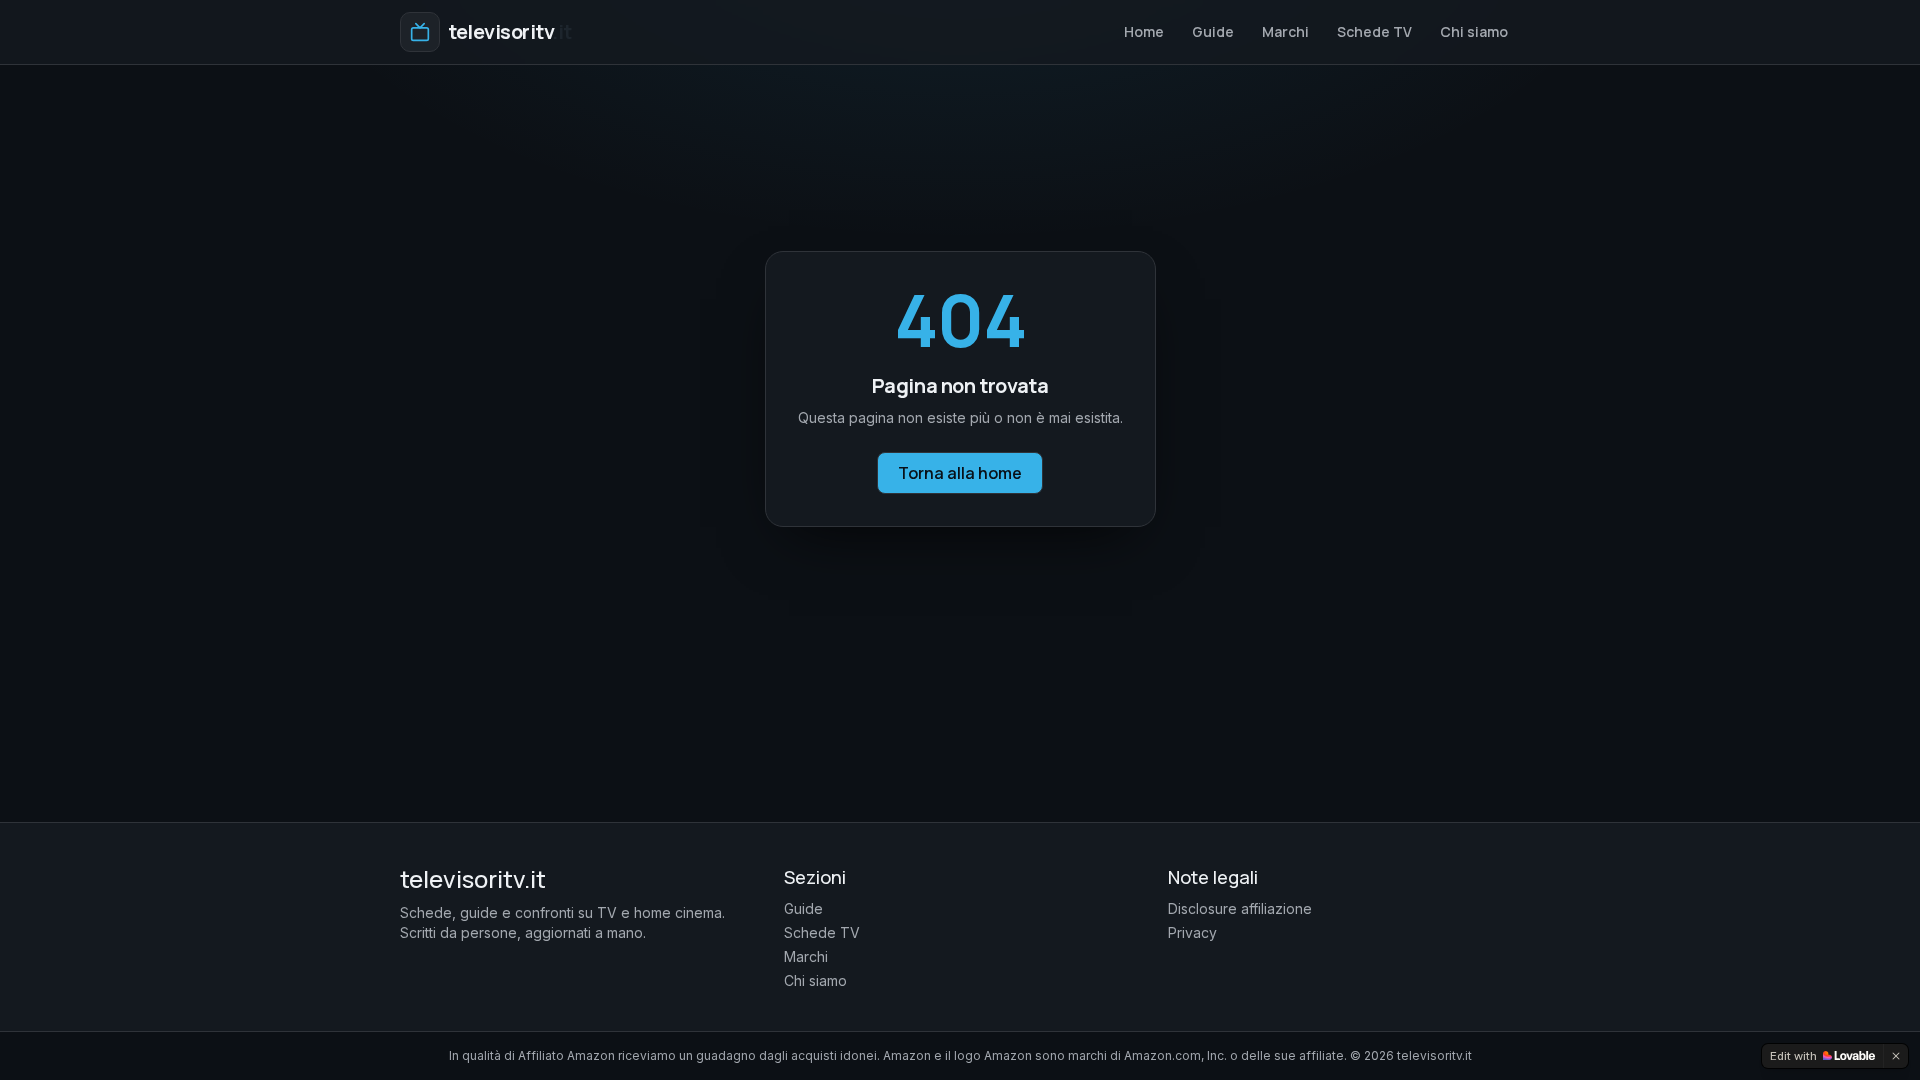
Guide (1213, 31)
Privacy (1192, 932)
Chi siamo (1474, 31)
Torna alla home (960, 473)
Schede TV (1374, 31)
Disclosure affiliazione (1240, 908)
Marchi (1285, 31)
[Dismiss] (1896, 1056)
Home (1144, 31)
